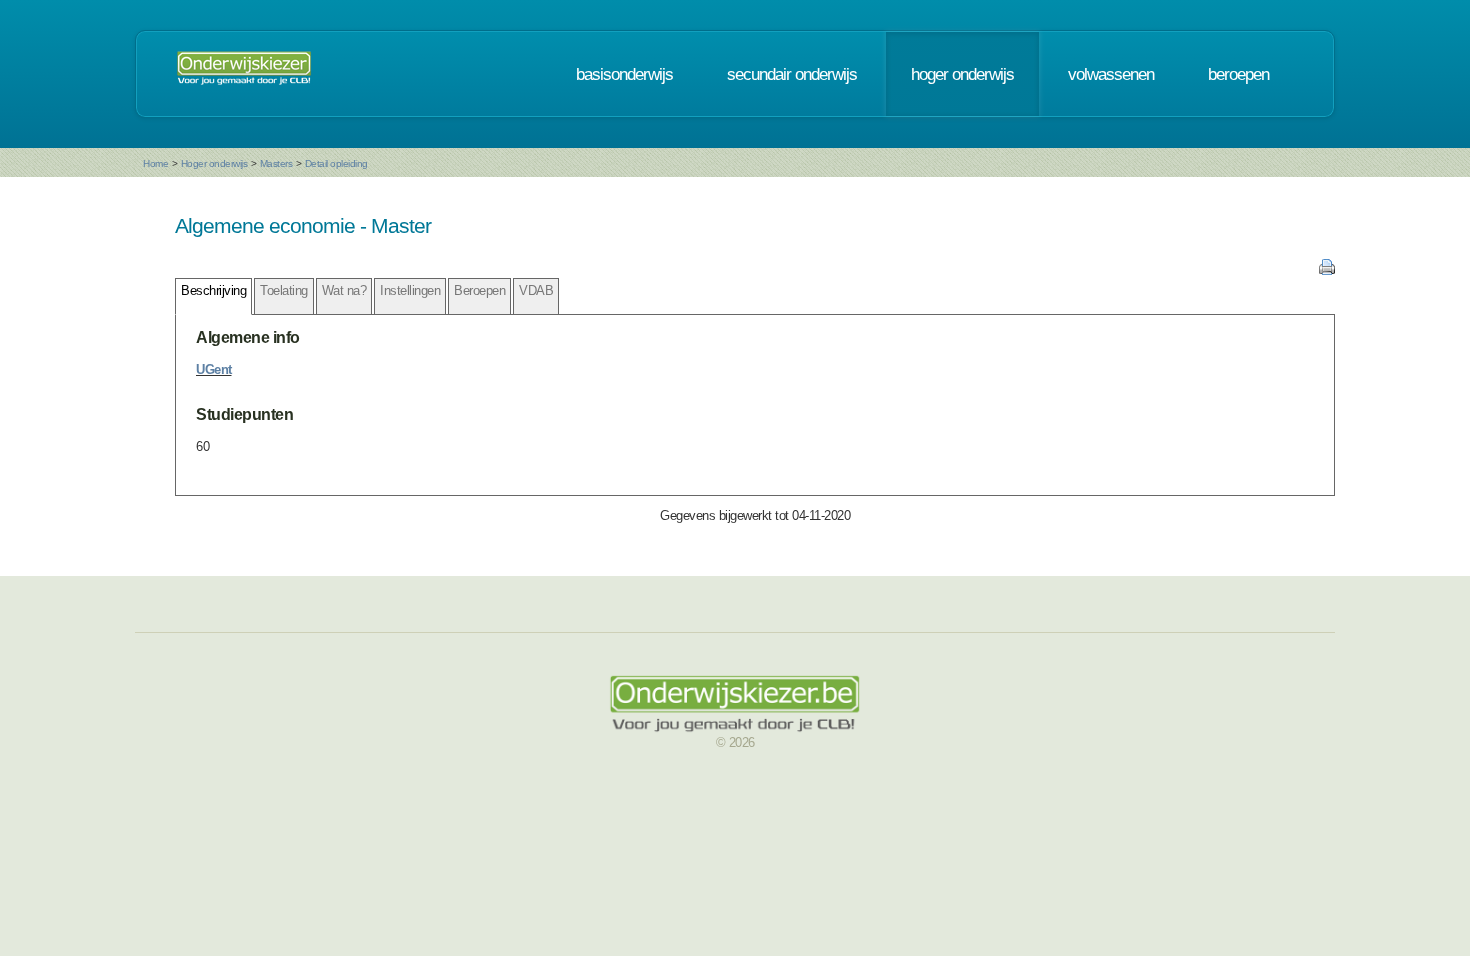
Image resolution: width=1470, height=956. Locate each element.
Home (155, 163)
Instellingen (410, 290)
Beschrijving (213, 290)
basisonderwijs (624, 74)
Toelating (284, 290)
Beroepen (479, 290)
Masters (276, 163)
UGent (214, 369)
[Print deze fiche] (1327, 270)
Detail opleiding (336, 163)
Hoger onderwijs (214, 163)
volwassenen (1111, 74)
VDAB (536, 290)
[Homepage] (244, 74)
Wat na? (344, 290)
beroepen (1238, 74)
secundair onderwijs (792, 74)
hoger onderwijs (962, 74)
